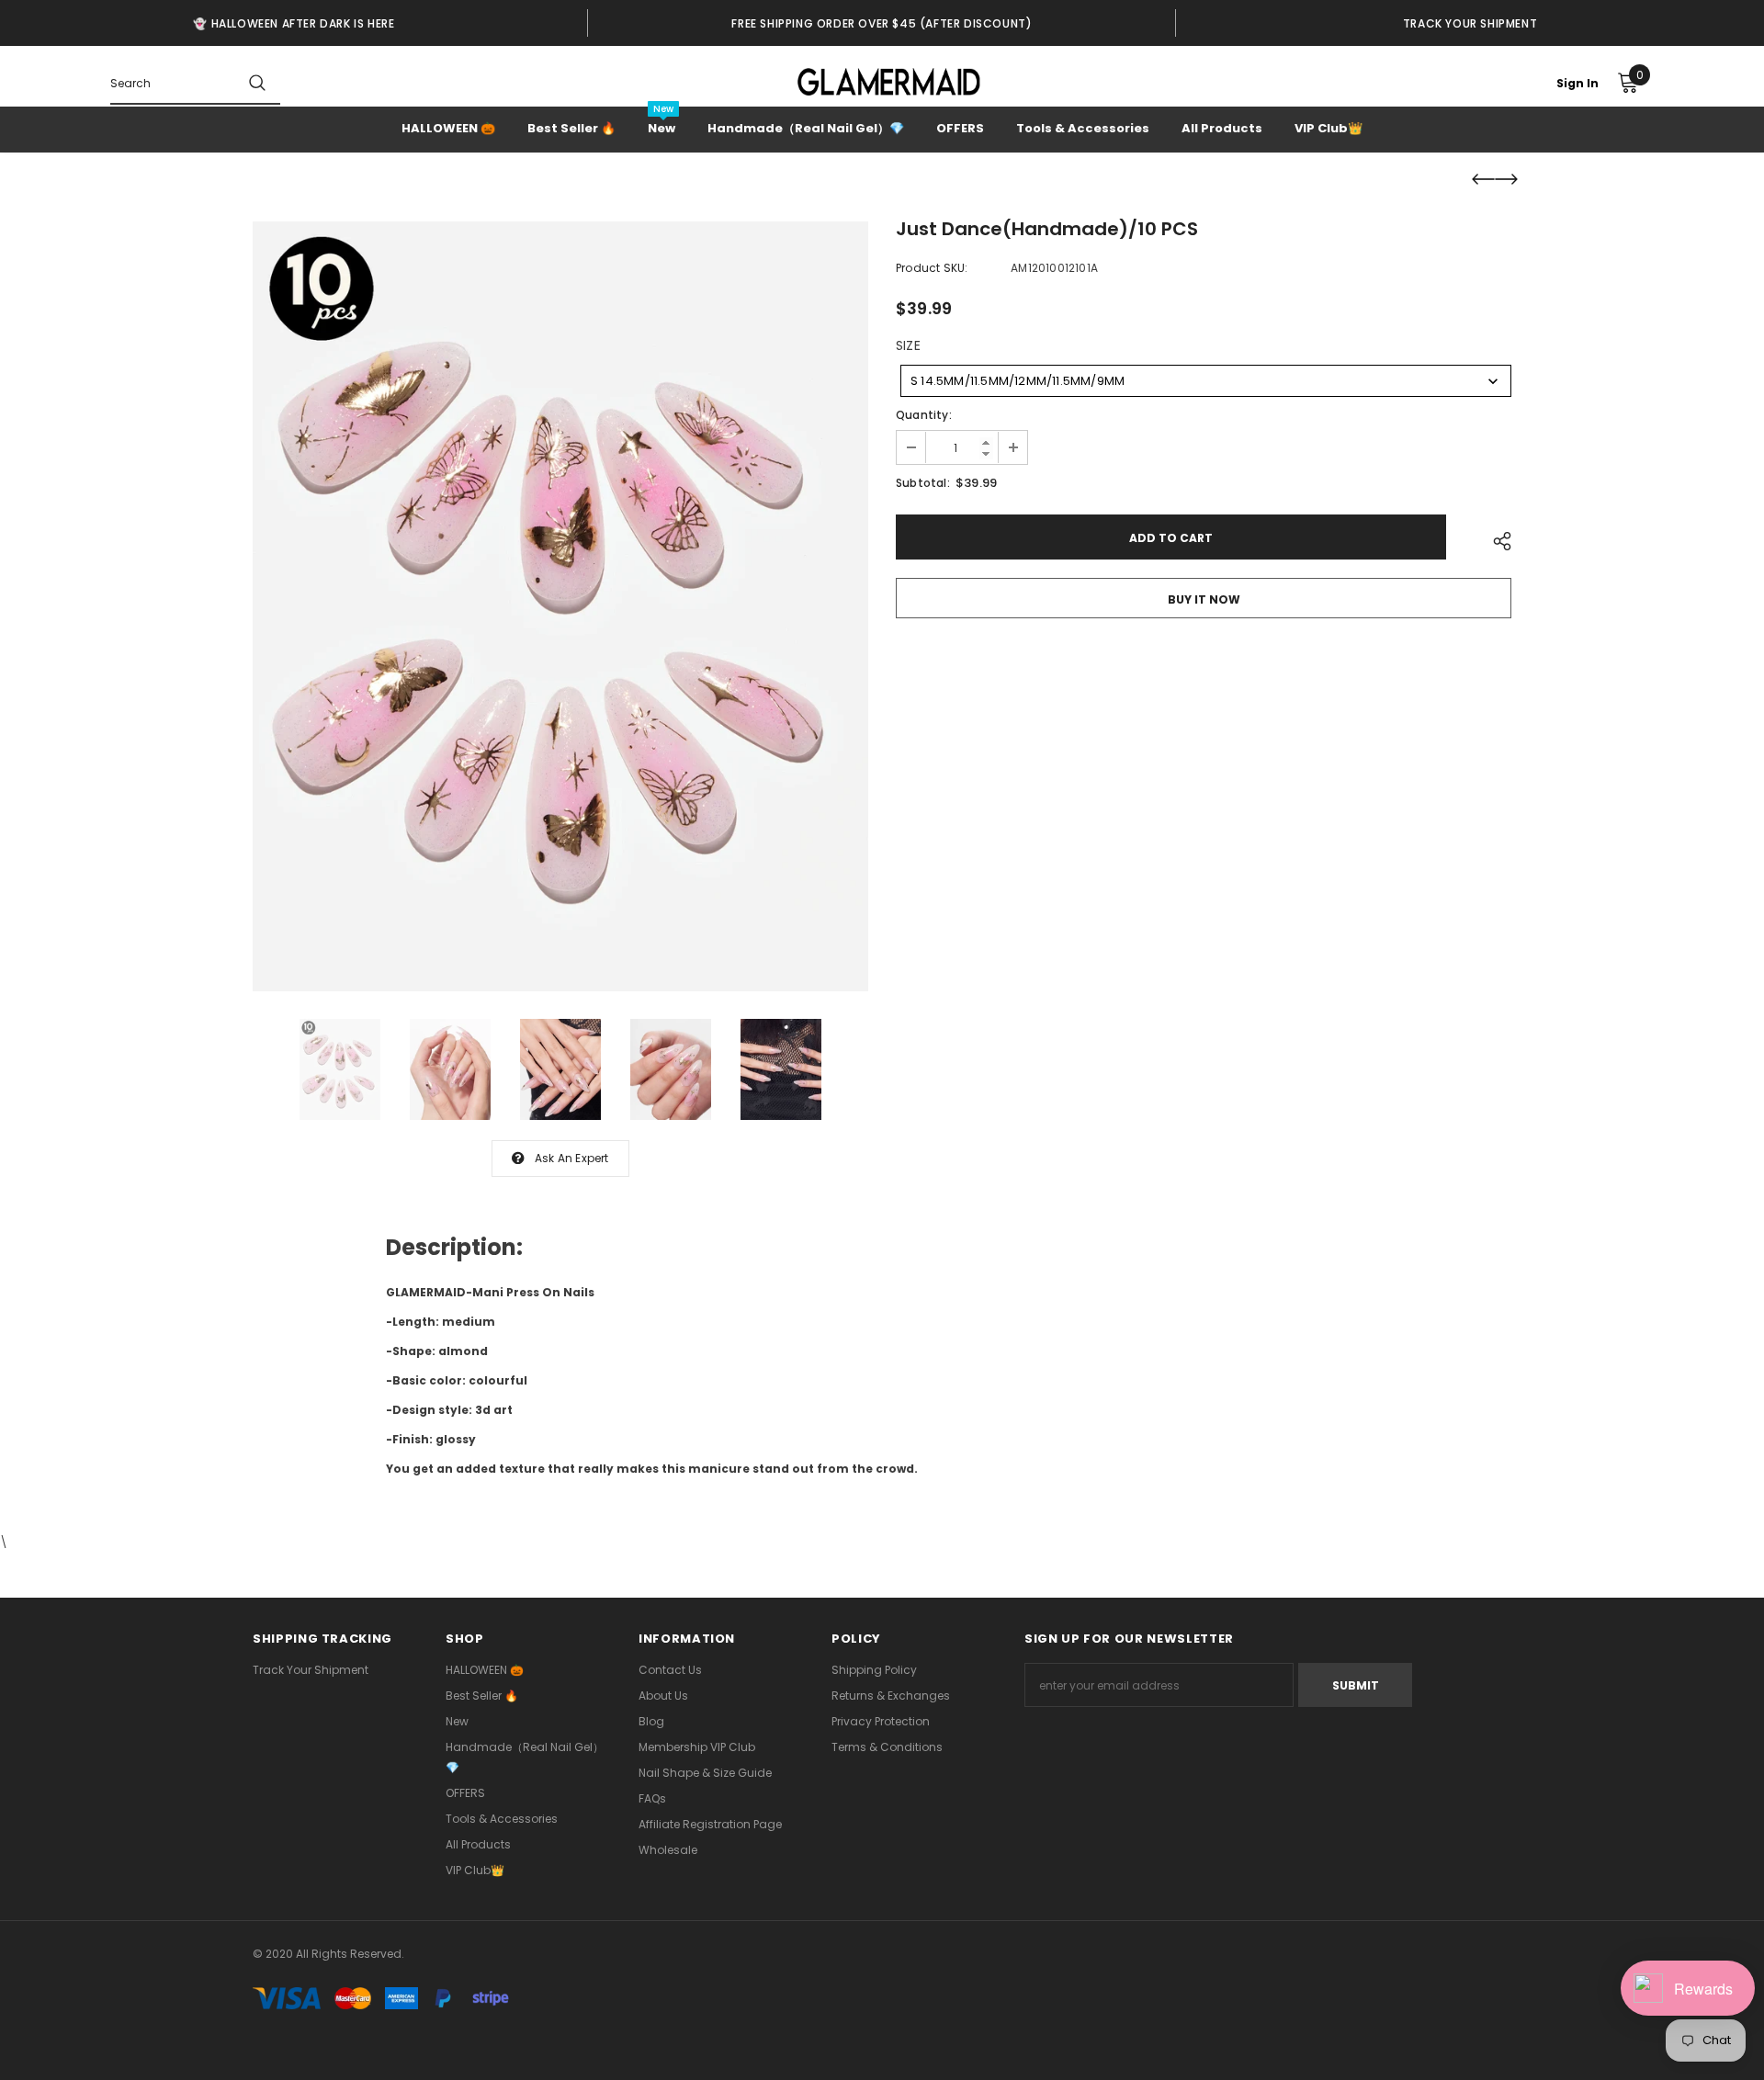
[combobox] (1206, 381)
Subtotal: (923, 483)
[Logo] (889, 82)
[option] (294, 23)
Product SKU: (932, 268)
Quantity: (924, 415)
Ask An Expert (572, 1158)
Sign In (1577, 83)
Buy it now (1204, 599)
